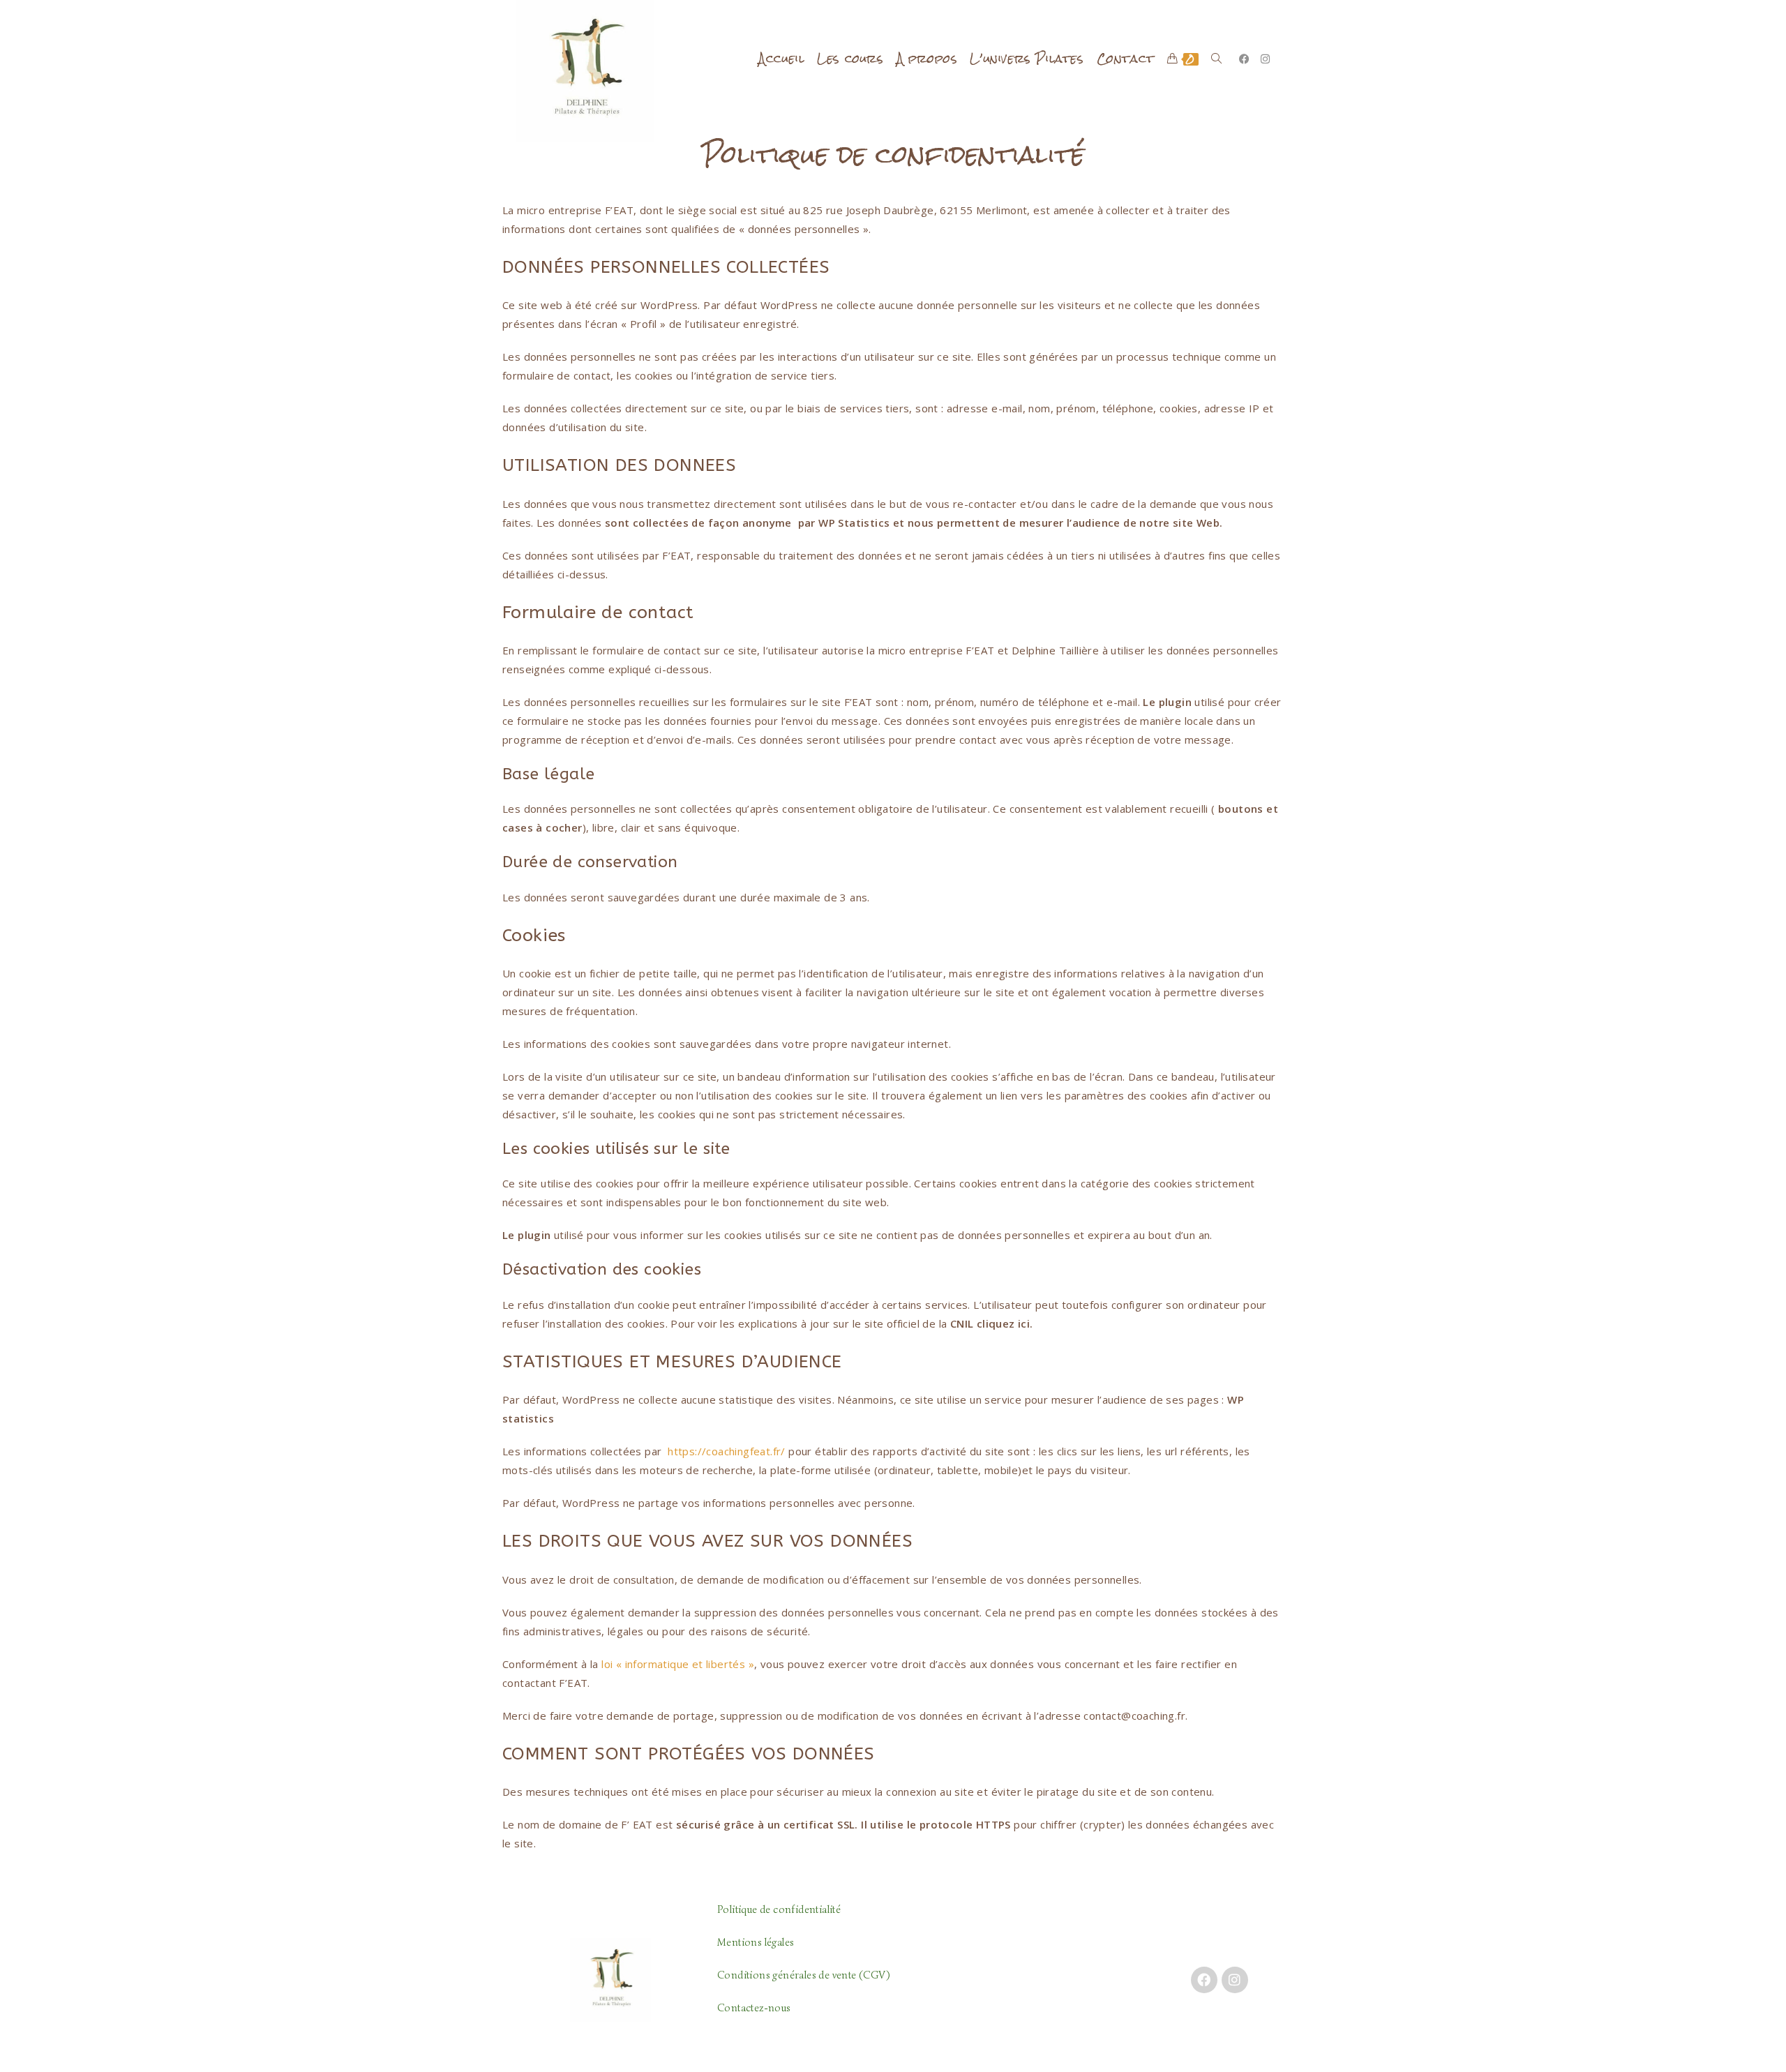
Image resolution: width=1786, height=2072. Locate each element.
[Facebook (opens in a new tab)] (1244, 59)
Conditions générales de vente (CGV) (803, 1975)
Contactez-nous (754, 2008)
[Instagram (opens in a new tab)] (1265, 59)
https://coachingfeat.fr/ (727, 1451)
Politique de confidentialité (779, 1909)
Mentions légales (756, 1942)
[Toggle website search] (1216, 59)
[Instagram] (1235, 1980)
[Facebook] (1204, 1980)
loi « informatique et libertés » (678, 1664)
